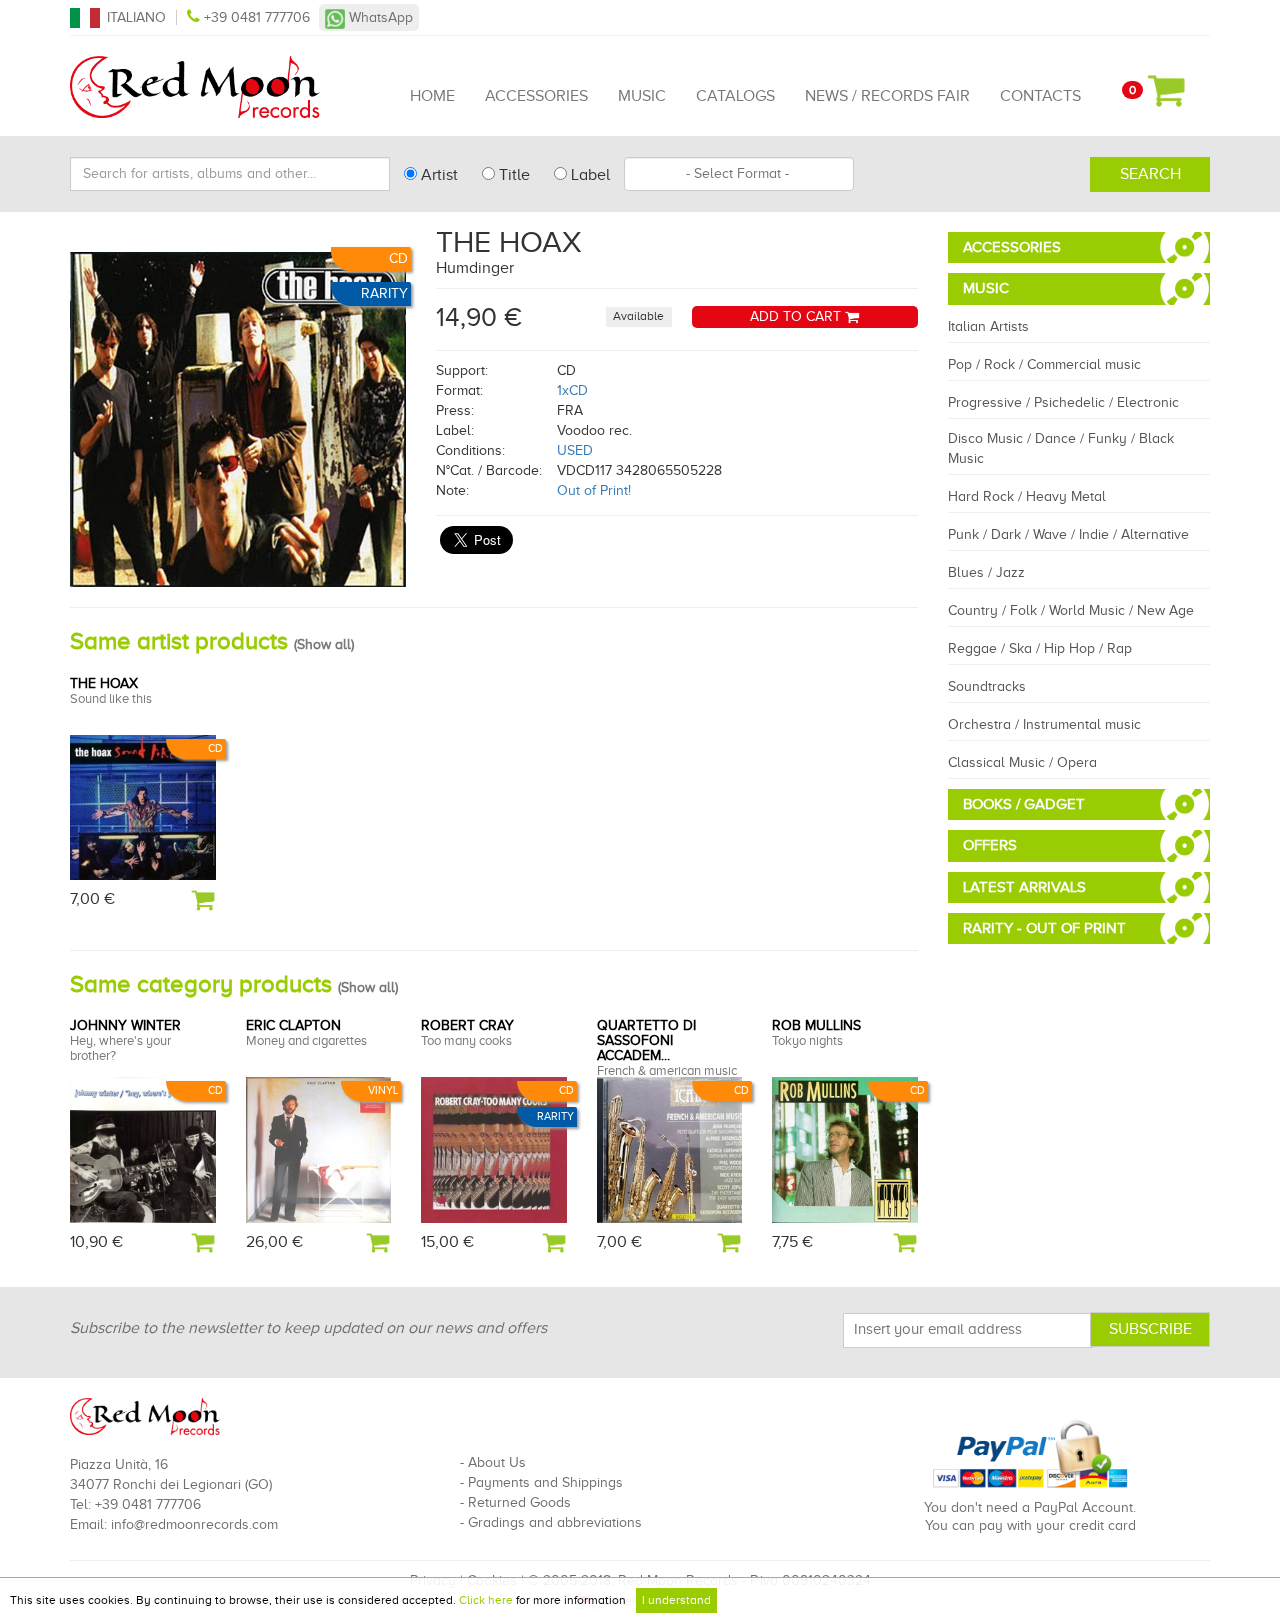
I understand (676, 1600)
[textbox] (739, 174)
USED (575, 450)
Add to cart (797, 316)
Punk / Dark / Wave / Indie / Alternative (1068, 534)
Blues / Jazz (986, 572)
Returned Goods (519, 1502)
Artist (437, 175)
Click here (486, 1600)
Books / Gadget (1024, 804)
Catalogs (735, 96)
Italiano (136, 17)
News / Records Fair (887, 96)
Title (512, 175)
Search (1150, 174)
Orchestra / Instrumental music (1044, 724)
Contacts (1040, 96)
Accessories (536, 96)
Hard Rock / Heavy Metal (1027, 496)
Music (642, 96)
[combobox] (739, 174)
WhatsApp (379, 17)
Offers (990, 845)
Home (432, 96)
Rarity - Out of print (1044, 928)
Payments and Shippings (545, 1482)
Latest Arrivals (1024, 887)
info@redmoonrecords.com (194, 1524)
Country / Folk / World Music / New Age (1071, 610)
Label (588, 175)
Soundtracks (987, 686)
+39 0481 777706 (257, 17)
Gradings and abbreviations (555, 1522)
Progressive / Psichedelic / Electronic (1063, 402)
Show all (324, 644)
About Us (497, 1462)
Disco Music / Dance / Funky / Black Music (1061, 448)
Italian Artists (988, 326)
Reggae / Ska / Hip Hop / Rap (1040, 648)
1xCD (572, 390)
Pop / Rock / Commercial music (1044, 364)
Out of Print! (594, 490)
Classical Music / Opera (1022, 762)
